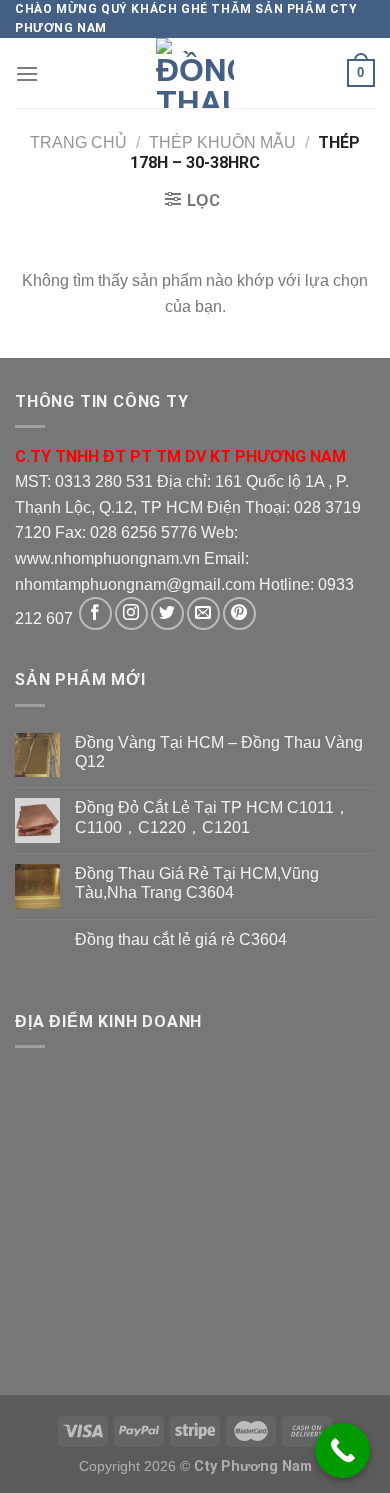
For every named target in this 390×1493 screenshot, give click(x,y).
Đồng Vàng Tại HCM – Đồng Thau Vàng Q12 (219, 752)
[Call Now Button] (342, 1450)
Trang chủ (78, 142)
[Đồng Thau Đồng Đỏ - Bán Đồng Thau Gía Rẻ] (195, 73)
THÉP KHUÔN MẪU (222, 142)
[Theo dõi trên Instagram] (131, 613)
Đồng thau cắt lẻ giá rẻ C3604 (181, 939)
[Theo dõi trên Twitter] (167, 613)
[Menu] (27, 73)
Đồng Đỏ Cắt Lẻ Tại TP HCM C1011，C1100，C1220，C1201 (212, 817)
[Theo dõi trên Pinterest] (239, 613)
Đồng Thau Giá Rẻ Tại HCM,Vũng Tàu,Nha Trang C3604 (197, 883)
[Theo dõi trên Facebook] (95, 613)
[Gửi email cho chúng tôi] (203, 613)
